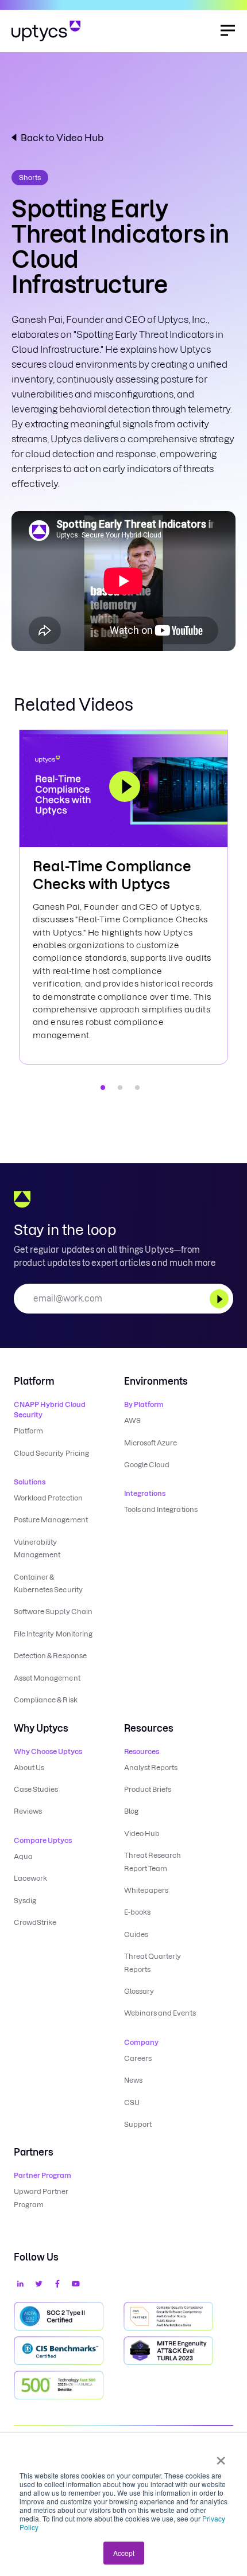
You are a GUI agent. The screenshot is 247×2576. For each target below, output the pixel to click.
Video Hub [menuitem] (142, 1833)
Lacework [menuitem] (30, 1878)
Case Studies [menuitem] (36, 1789)
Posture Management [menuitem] (51, 1520)
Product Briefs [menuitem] (148, 1789)
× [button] (221, 2457)
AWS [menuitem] (132, 1420)
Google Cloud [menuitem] (147, 1465)
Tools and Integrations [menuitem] (161, 1509)
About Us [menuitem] (29, 1768)
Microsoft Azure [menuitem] (151, 1443)
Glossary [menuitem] (139, 1991)
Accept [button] (124, 2553)
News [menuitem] (133, 2080)
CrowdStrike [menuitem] (35, 1922)
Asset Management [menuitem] (47, 1678)
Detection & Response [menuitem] (50, 1656)
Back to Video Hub (62, 138)
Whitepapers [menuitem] (146, 1890)
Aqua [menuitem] (23, 1856)
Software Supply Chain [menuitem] (53, 1612)
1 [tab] (103, 1088)
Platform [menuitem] (28, 1431)
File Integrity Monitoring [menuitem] (53, 1634)
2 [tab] (120, 1088)
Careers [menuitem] (138, 2058)
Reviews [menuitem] (28, 1811)
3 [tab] (137, 1088)
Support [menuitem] (138, 2124)
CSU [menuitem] (132, 2103)
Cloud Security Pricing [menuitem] (51, 1453)
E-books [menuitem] (137, 1912)
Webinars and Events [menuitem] (160, 2013)
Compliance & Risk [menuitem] (46, 1700)
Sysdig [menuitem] (25, 1901)
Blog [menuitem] (131, 1811)
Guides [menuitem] (136, 1934)
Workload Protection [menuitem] (48, 1498)
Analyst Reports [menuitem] (151, 1768)
